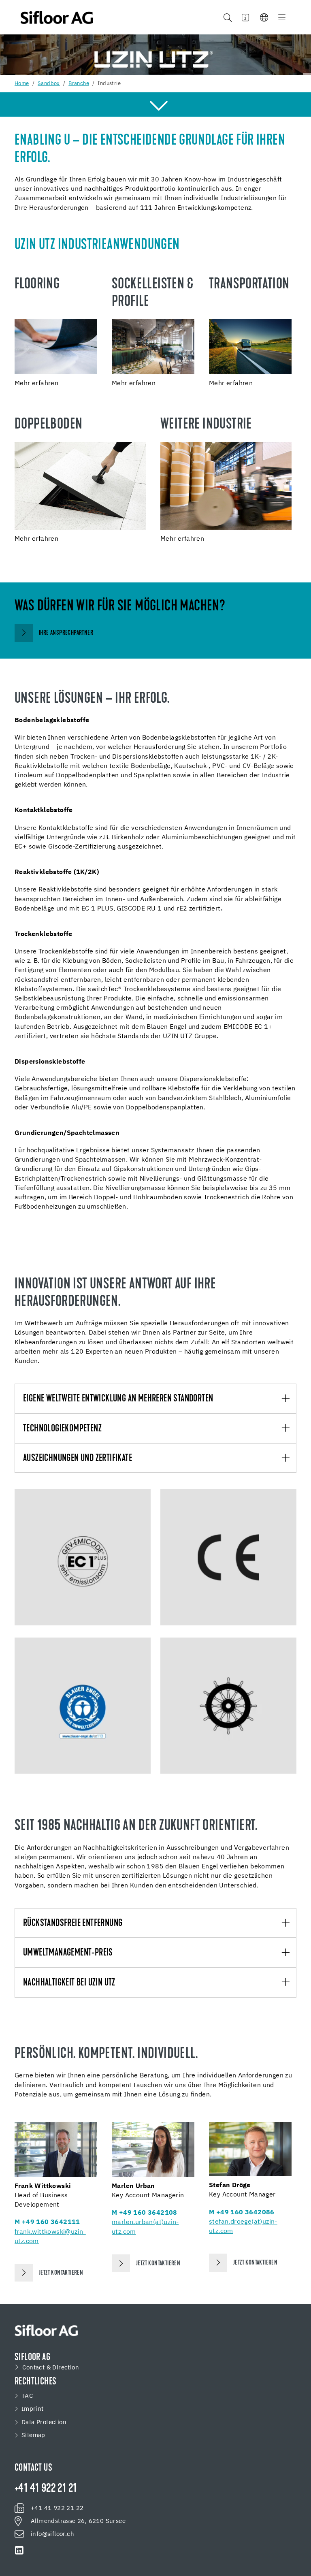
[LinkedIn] (19, 2550)
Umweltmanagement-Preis (68, 1953)
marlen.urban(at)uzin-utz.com (145, 2227)
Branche (79, 84)
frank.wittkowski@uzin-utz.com (50, 2237)
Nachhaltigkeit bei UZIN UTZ (69, 1983)
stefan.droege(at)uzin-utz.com (243, 2227)
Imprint (33, 2409)
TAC (27, 2396)
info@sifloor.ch (52, 2534)
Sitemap (33, 2435)
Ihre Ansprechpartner (66, 633)
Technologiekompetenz (62, 1429)
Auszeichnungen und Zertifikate (78, 1459)
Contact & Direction (51, 2368)
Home (22, 84)
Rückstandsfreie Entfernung (73, 1923)
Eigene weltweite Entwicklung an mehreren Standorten (118, 1399)
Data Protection (44, 2422)
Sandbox (49, 84)
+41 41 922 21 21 (46, 2489)
